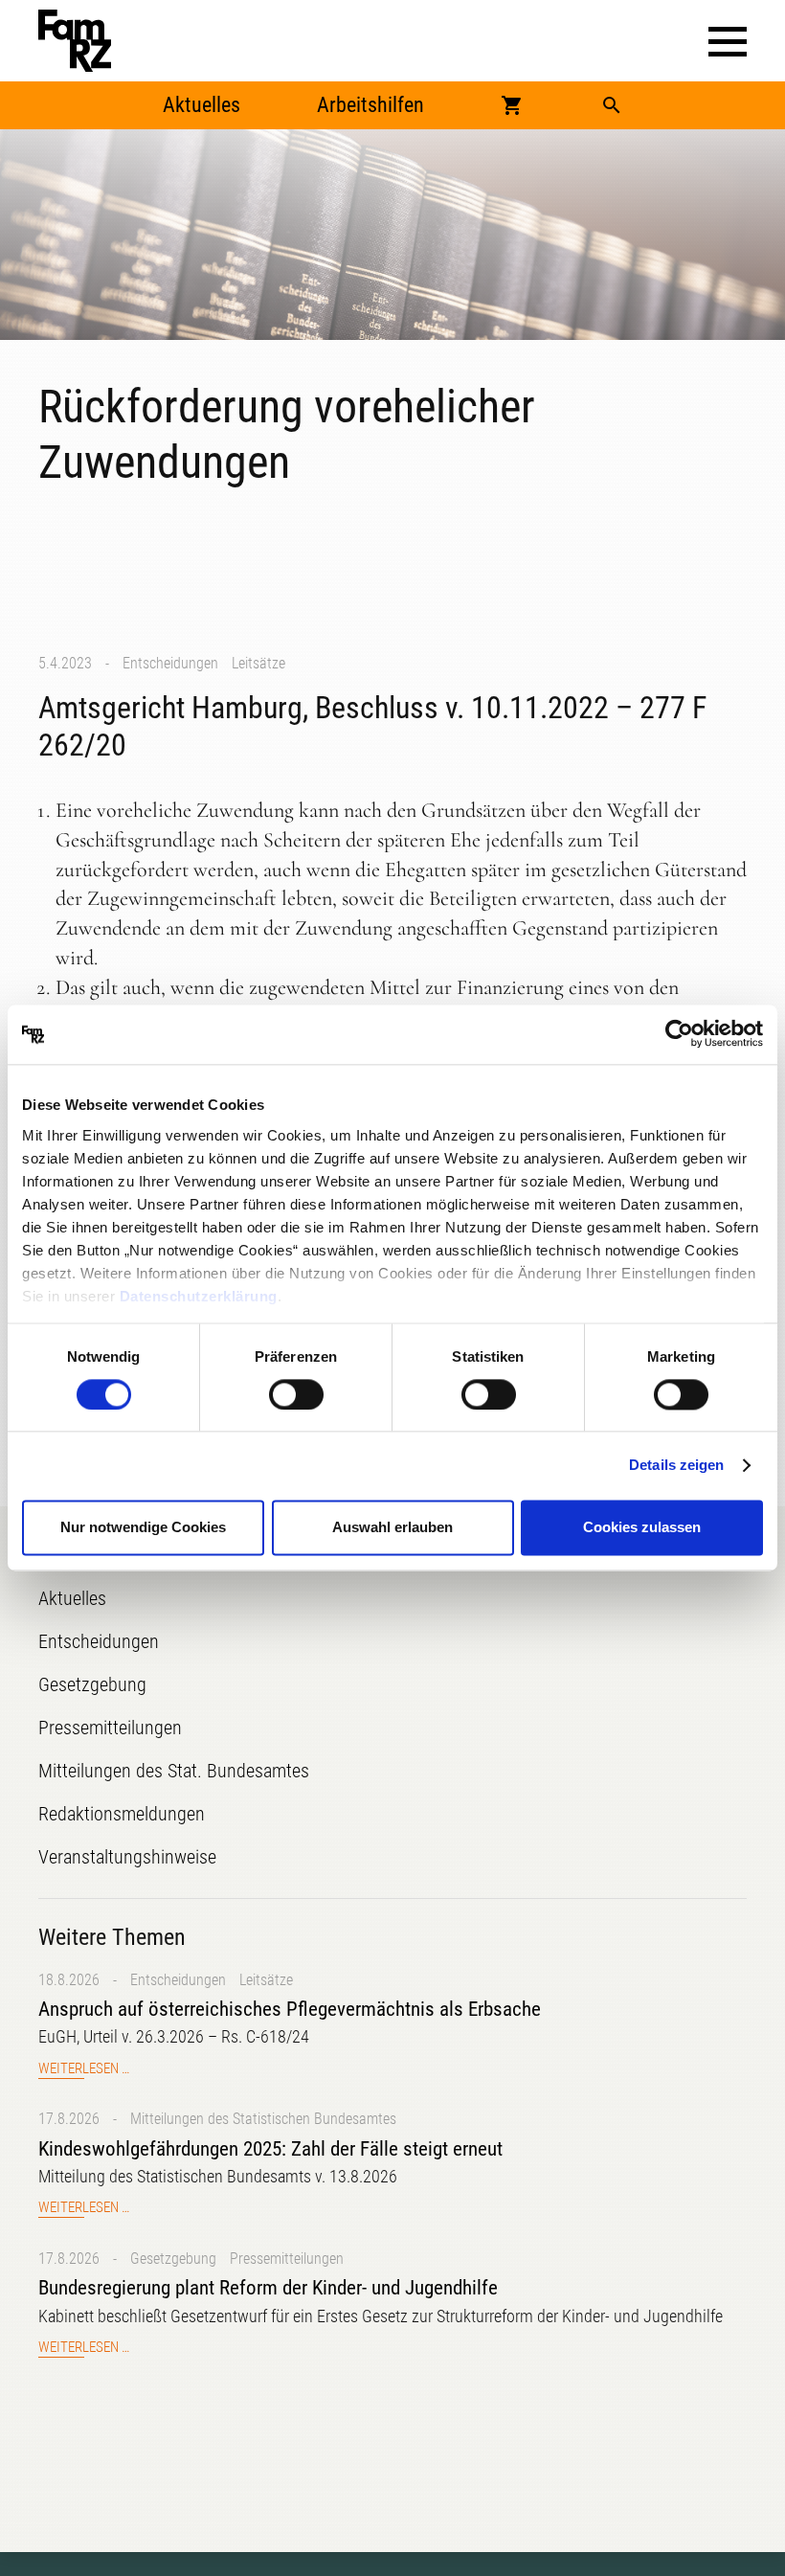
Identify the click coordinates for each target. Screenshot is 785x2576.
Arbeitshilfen (370, 105)
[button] (728, 42)
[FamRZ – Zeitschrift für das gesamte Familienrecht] (75, 41)
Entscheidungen (170, 663)
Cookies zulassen (642, 1528)
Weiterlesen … (84, 2069)
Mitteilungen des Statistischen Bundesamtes (263, 2119)
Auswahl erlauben (392, 1528)
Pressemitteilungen (287, 2259)
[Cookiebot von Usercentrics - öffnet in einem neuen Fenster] (679, 1034)
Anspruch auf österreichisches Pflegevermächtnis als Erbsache (290, 2009)
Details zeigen (676, 1465)
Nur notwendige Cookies (143, 1528)
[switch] (296, 1394)
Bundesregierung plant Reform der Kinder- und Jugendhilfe (268, 2288)
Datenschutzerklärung (199, 1296)
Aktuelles (202, 105)
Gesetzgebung (173, 2259)
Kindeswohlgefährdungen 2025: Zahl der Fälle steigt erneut (270, 2149)
